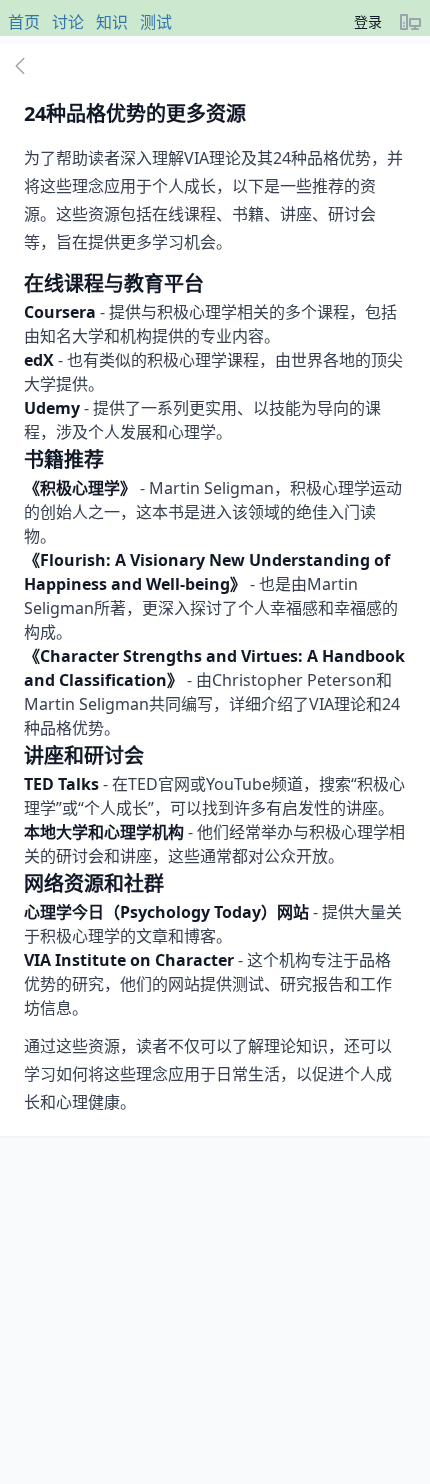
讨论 (68, 22)
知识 (112, 22)
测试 (156, 22)
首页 (24, 22)
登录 (368, 21)
